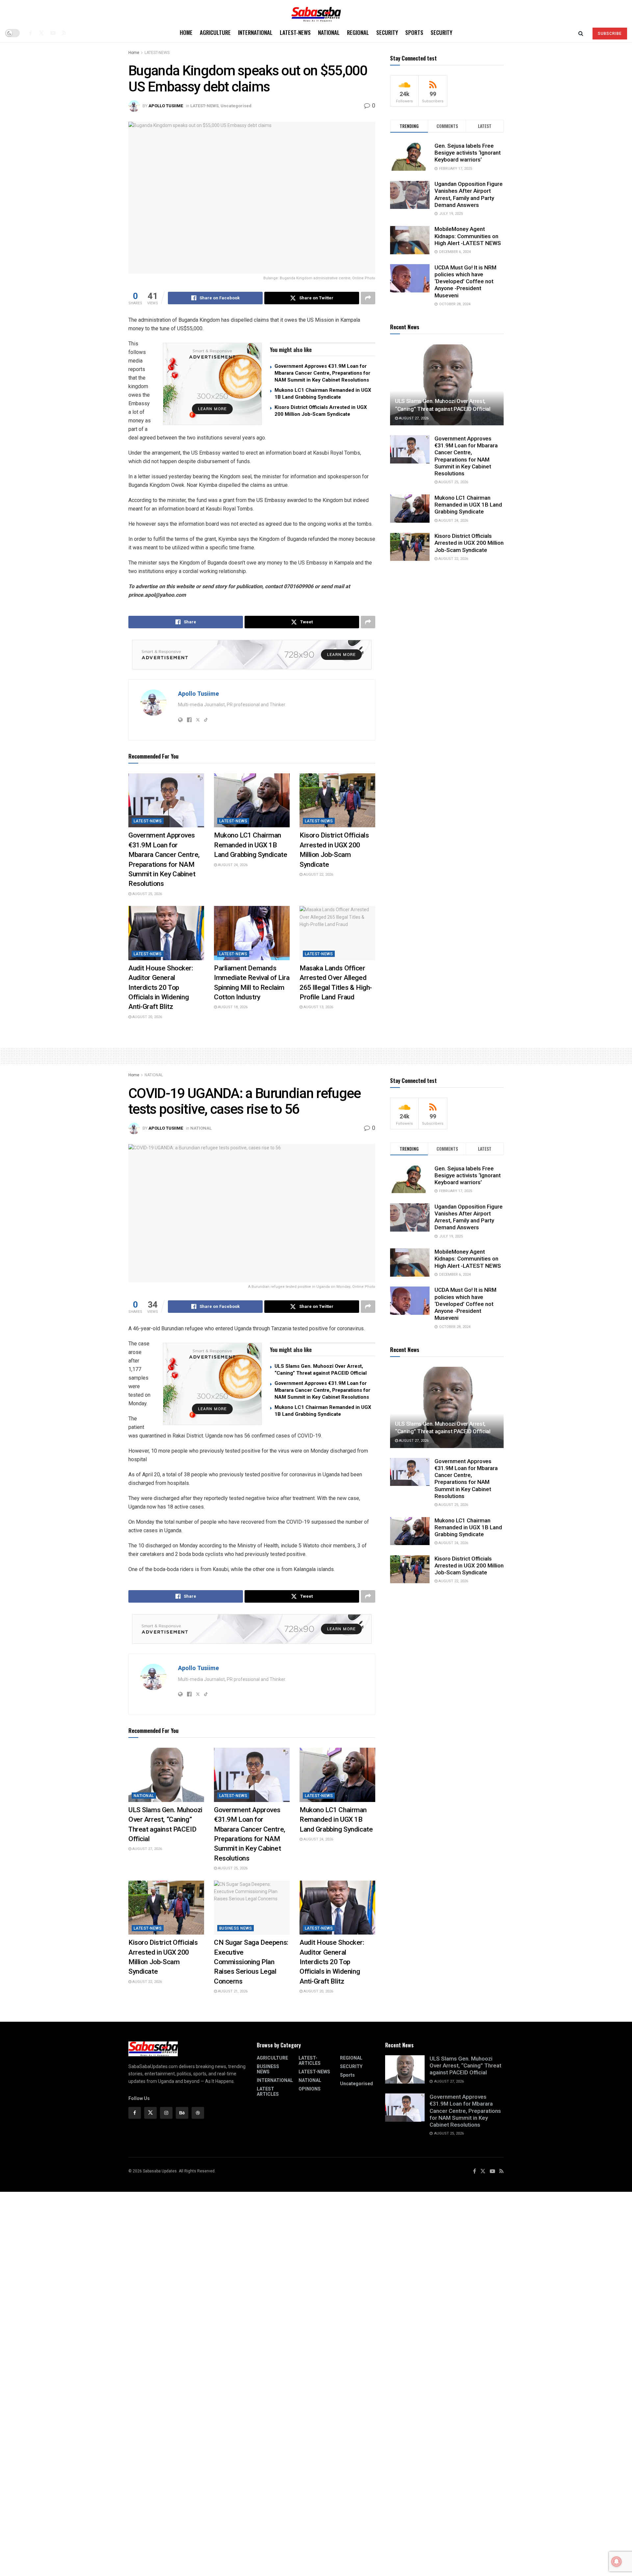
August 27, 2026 (413, 418)
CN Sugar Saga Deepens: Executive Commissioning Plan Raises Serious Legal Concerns (251, 1962)
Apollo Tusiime (166, 106)
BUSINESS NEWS (236, 1928)
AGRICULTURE (215, 32)
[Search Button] (581, 33)
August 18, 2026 (232, 1007)
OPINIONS (310, 2089)
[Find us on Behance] (182, 2113)
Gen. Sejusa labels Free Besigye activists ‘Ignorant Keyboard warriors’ (468, 153)
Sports (414, 32)
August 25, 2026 (147, 894)
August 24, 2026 (232, 865)
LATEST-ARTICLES (310, 2061)
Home (186, 32)
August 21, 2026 (232, 1991)
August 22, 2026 (318, 875)
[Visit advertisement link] (212, 384)
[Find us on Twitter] (41, 33)
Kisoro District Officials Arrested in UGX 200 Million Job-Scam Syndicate (469, 543)
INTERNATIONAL (255, 32)
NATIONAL (329, 32)
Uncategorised (236, 106)
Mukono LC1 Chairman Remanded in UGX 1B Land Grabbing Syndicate (250, 845)
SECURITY (387, 32)
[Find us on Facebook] (30, 33)
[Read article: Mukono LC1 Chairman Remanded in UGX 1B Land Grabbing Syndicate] (252, 800)
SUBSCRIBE (610, 34)
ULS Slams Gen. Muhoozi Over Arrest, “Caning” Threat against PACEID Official (465, 2066)
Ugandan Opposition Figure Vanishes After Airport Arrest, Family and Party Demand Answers (469, 195)
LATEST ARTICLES (268, 2091)
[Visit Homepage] (316, 12)
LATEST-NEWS (295, 32)
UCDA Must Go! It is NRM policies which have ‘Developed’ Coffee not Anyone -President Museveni (465, 281)
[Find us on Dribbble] (198, 2113)
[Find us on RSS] (64, 33)
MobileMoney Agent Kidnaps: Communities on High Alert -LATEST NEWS (468, 236)
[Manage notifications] (617, 2562)
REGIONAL (358, 32)
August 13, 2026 (318, 1007)
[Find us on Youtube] (53, 33)
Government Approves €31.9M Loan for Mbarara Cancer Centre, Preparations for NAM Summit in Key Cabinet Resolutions (322, 373)
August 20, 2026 (147, 1017)
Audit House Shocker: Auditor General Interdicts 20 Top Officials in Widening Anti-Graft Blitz (161, 988)
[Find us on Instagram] (166, 2113)
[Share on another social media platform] (368, 298)
